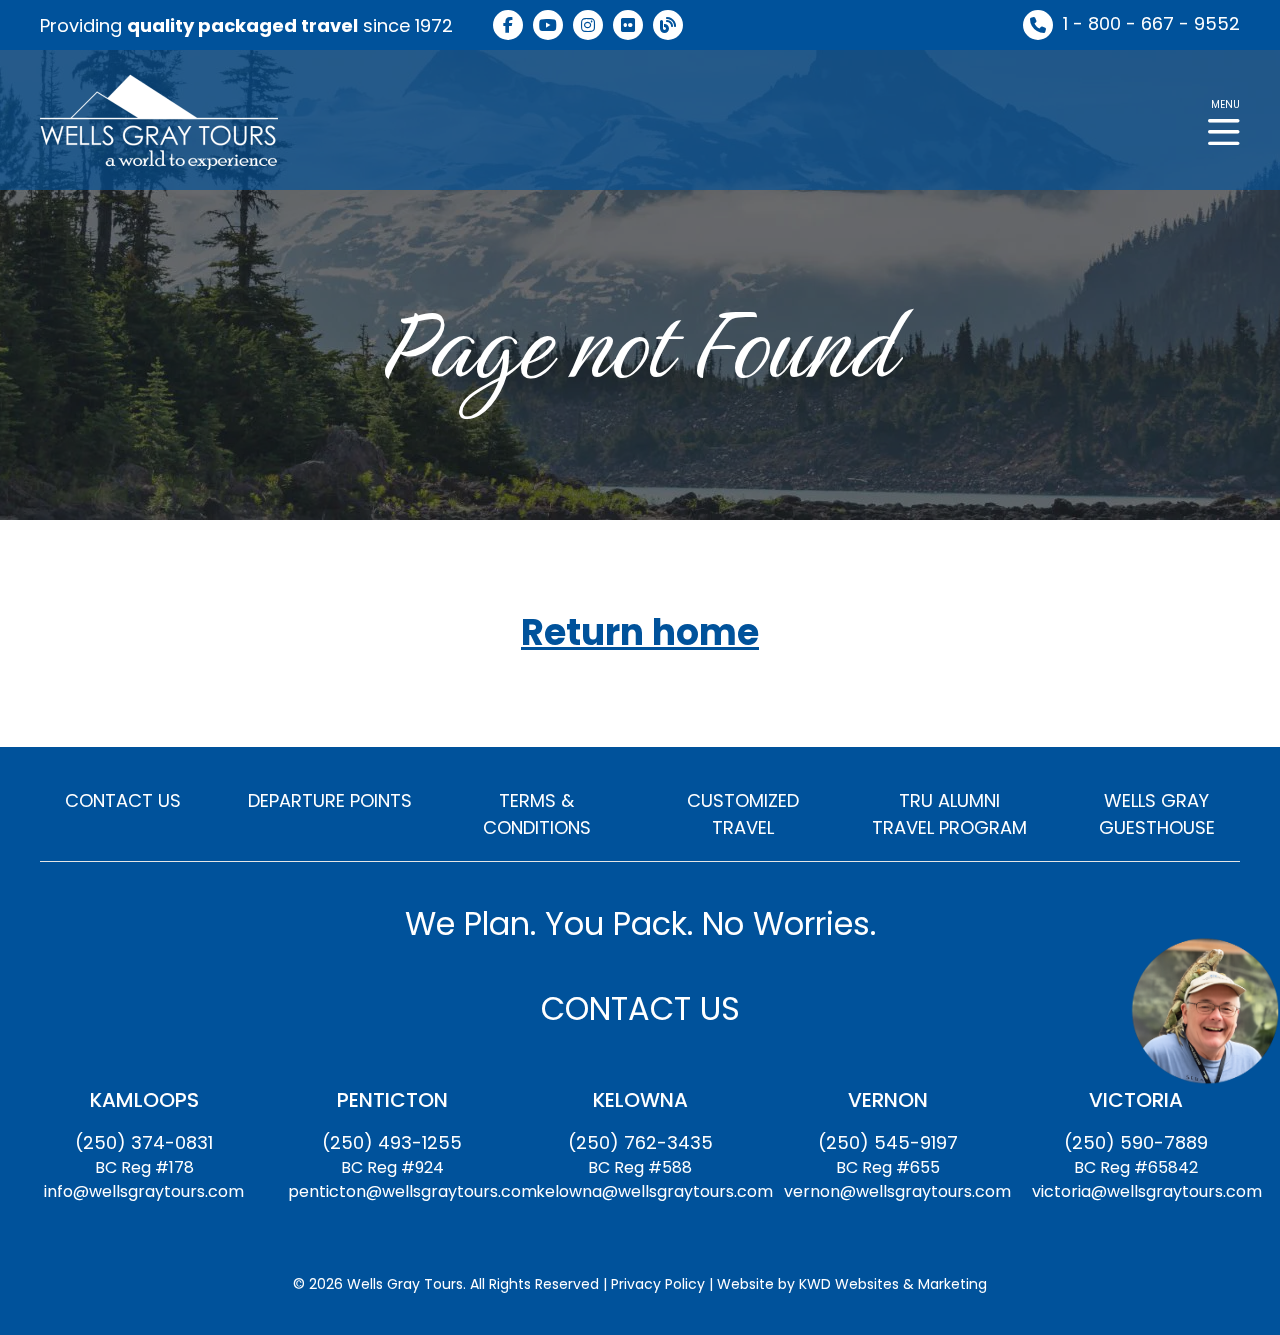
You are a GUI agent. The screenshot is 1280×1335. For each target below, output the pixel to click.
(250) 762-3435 (640, 1142)
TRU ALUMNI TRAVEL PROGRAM (949, 814)
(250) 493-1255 (392, 1142)
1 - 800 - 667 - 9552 (1151, 23)
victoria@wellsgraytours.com (1147, 1191)
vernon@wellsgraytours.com (897, 1191)
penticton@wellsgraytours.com (412, 1191)
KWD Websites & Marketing (893, 1284)
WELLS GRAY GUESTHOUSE (1157, 814)
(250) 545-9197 (888, 1142)
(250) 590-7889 (1136, 1142)
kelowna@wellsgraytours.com (654, 1191)
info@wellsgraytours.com (144, 1191)
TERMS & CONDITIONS (537, 814)
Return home (640, 633)
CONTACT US (123, 800)
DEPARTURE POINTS (330, 800)
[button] (1224, 120)
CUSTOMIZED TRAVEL (743, 814)
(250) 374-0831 (144, 1142)
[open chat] (1205, 1010)
